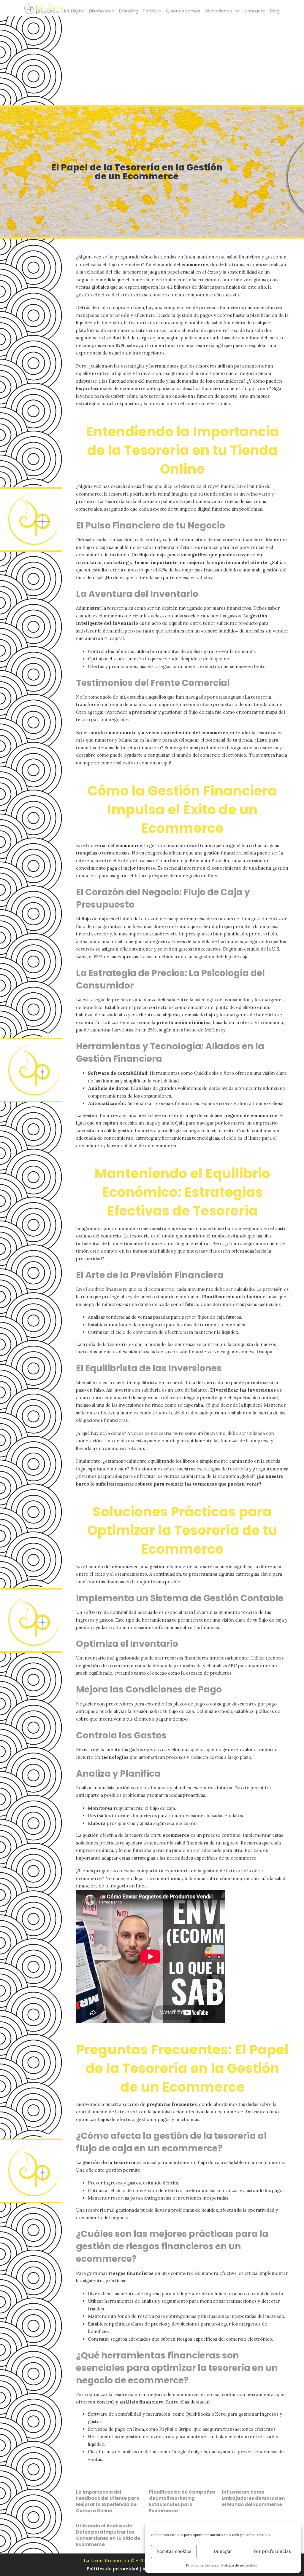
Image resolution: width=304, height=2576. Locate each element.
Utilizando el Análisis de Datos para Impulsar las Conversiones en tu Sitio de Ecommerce (108, 2535)
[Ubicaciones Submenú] (237, 11)
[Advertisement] (152, 61)
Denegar (223, 2551)
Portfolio (152, 11)
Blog (275, 11)
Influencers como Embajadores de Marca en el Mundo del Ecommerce (253, 2498)
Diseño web (102, 11)
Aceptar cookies (174, 2551)
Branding (129, 11)
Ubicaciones (218, 11)
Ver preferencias (272, 2551)
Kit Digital (74, 11)
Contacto (255, 11)
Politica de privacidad (113, 2569)
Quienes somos (183, 11)
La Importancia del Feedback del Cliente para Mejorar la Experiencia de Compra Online (108, 2501)
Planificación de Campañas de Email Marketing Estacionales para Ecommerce (182, 2501)
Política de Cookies (202, 2565)
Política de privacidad (239, 2565)
